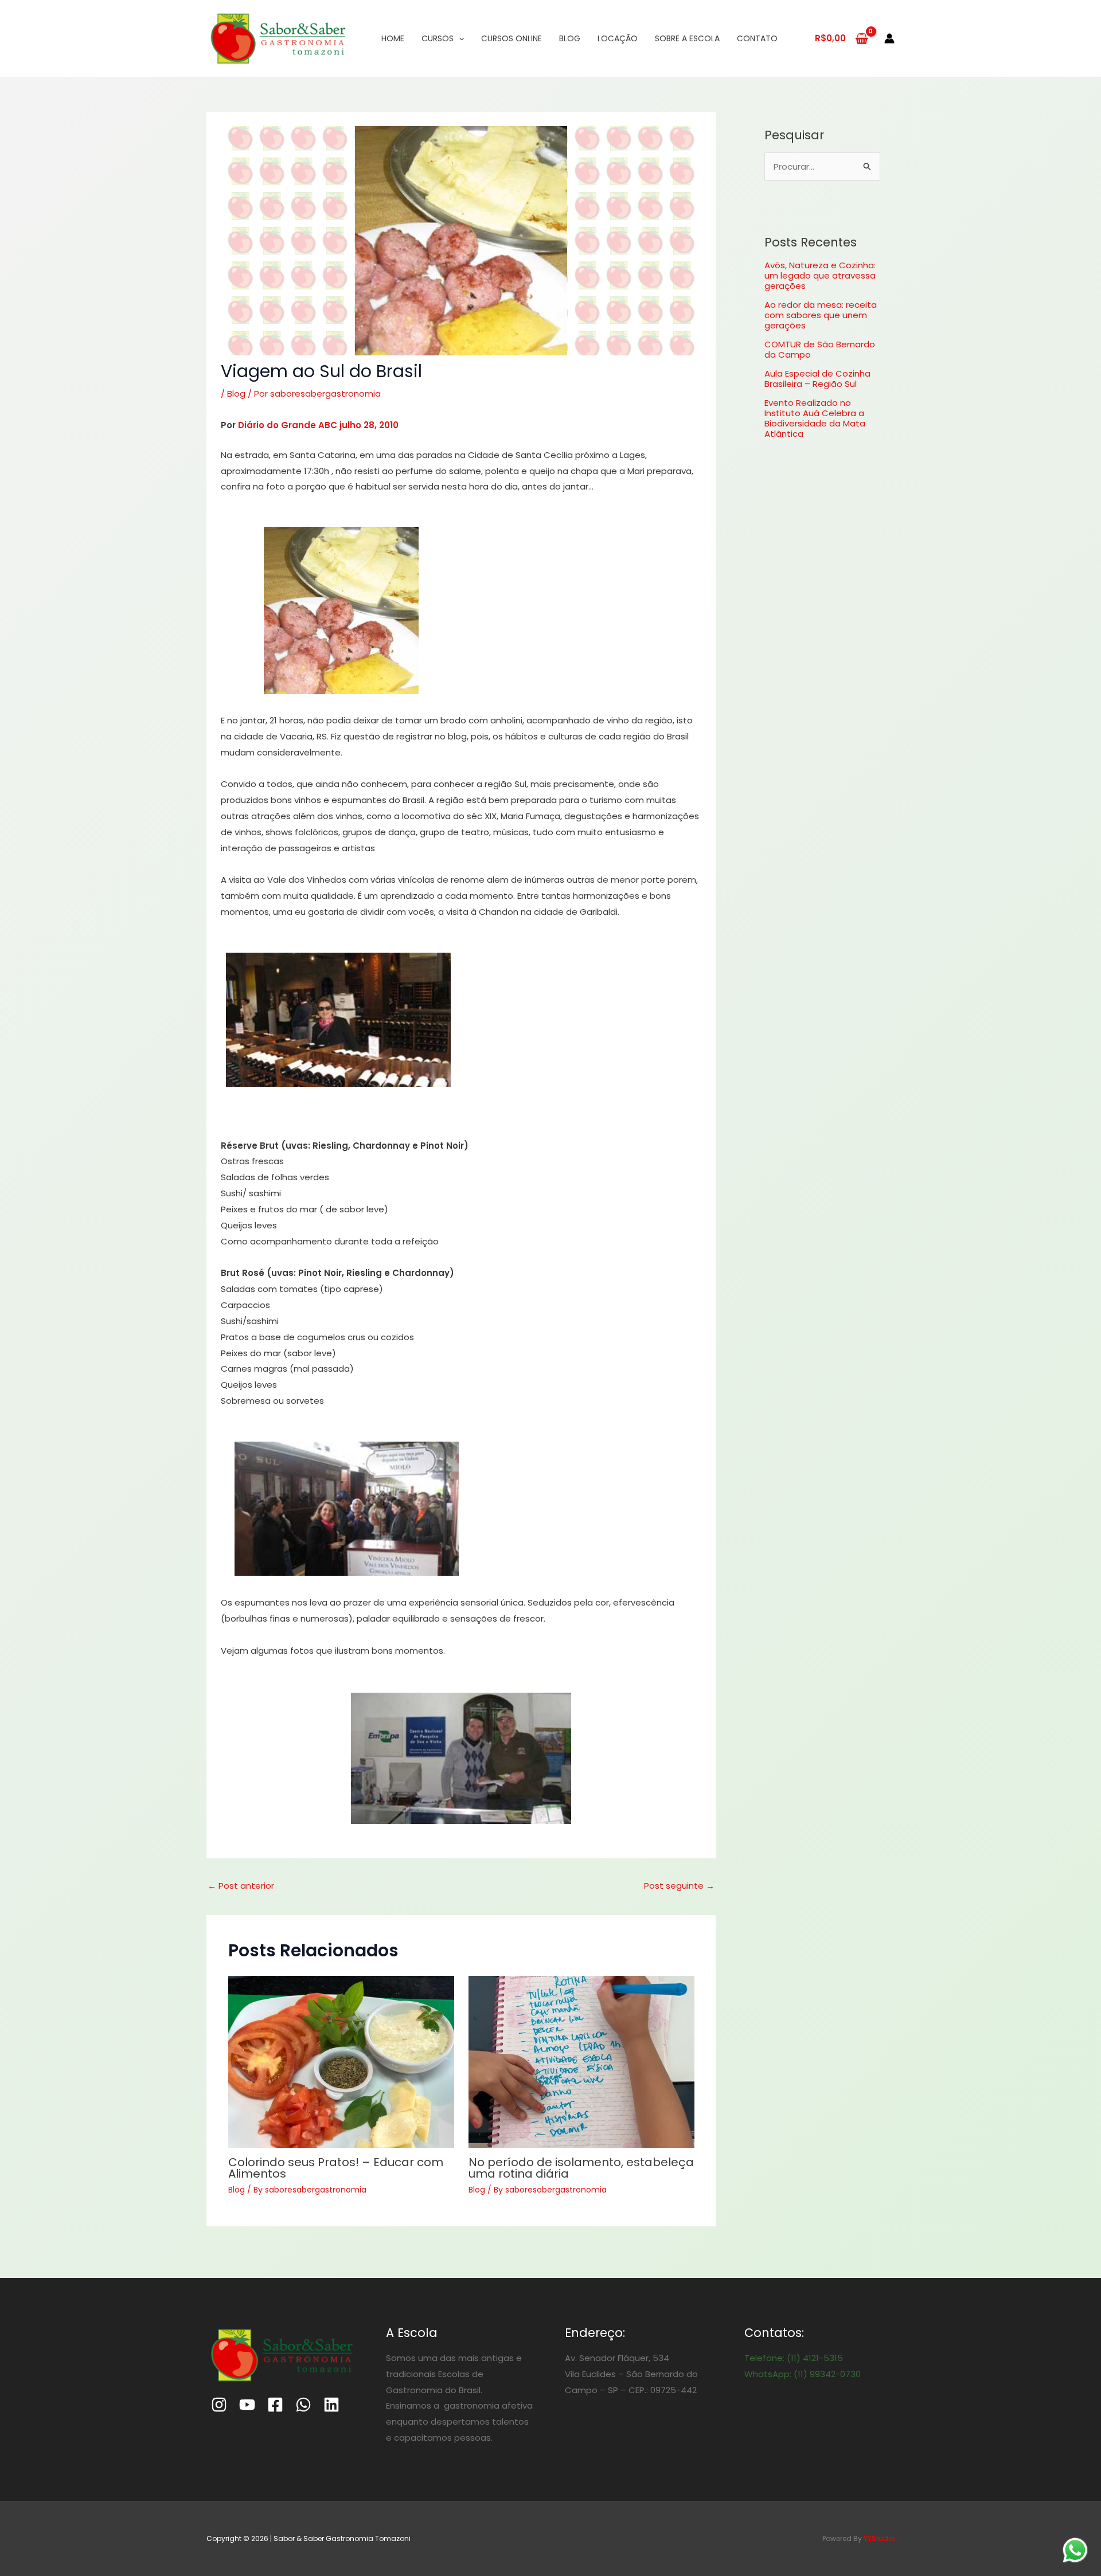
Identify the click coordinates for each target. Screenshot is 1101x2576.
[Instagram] (219, 2405)
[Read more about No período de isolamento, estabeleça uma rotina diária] (581, 2062)
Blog (570, 38)
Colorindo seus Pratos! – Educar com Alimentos (336, 2168)
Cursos (438, 38)
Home (393, 38)
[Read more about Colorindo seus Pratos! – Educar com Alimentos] (341, 2062)
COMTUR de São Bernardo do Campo (820, 349)
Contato (757, 38)
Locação (618, 38)
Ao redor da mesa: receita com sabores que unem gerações (821, 315)
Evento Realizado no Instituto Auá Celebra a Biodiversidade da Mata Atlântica (815, 418)
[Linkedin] (331, 2405)
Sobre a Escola (687, 38)
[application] (459, 38)
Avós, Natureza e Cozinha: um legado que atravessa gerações (820, 275)
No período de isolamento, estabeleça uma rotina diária (581, 2168)
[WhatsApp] (303, 2405)
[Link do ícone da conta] (889, 38)
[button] (341, 610)
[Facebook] (275, 2405)
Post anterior (241, 1886)
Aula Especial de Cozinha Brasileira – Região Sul (817, 379)
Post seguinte (679, 1886)
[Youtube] (247, 2405)
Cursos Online (512, 38)
